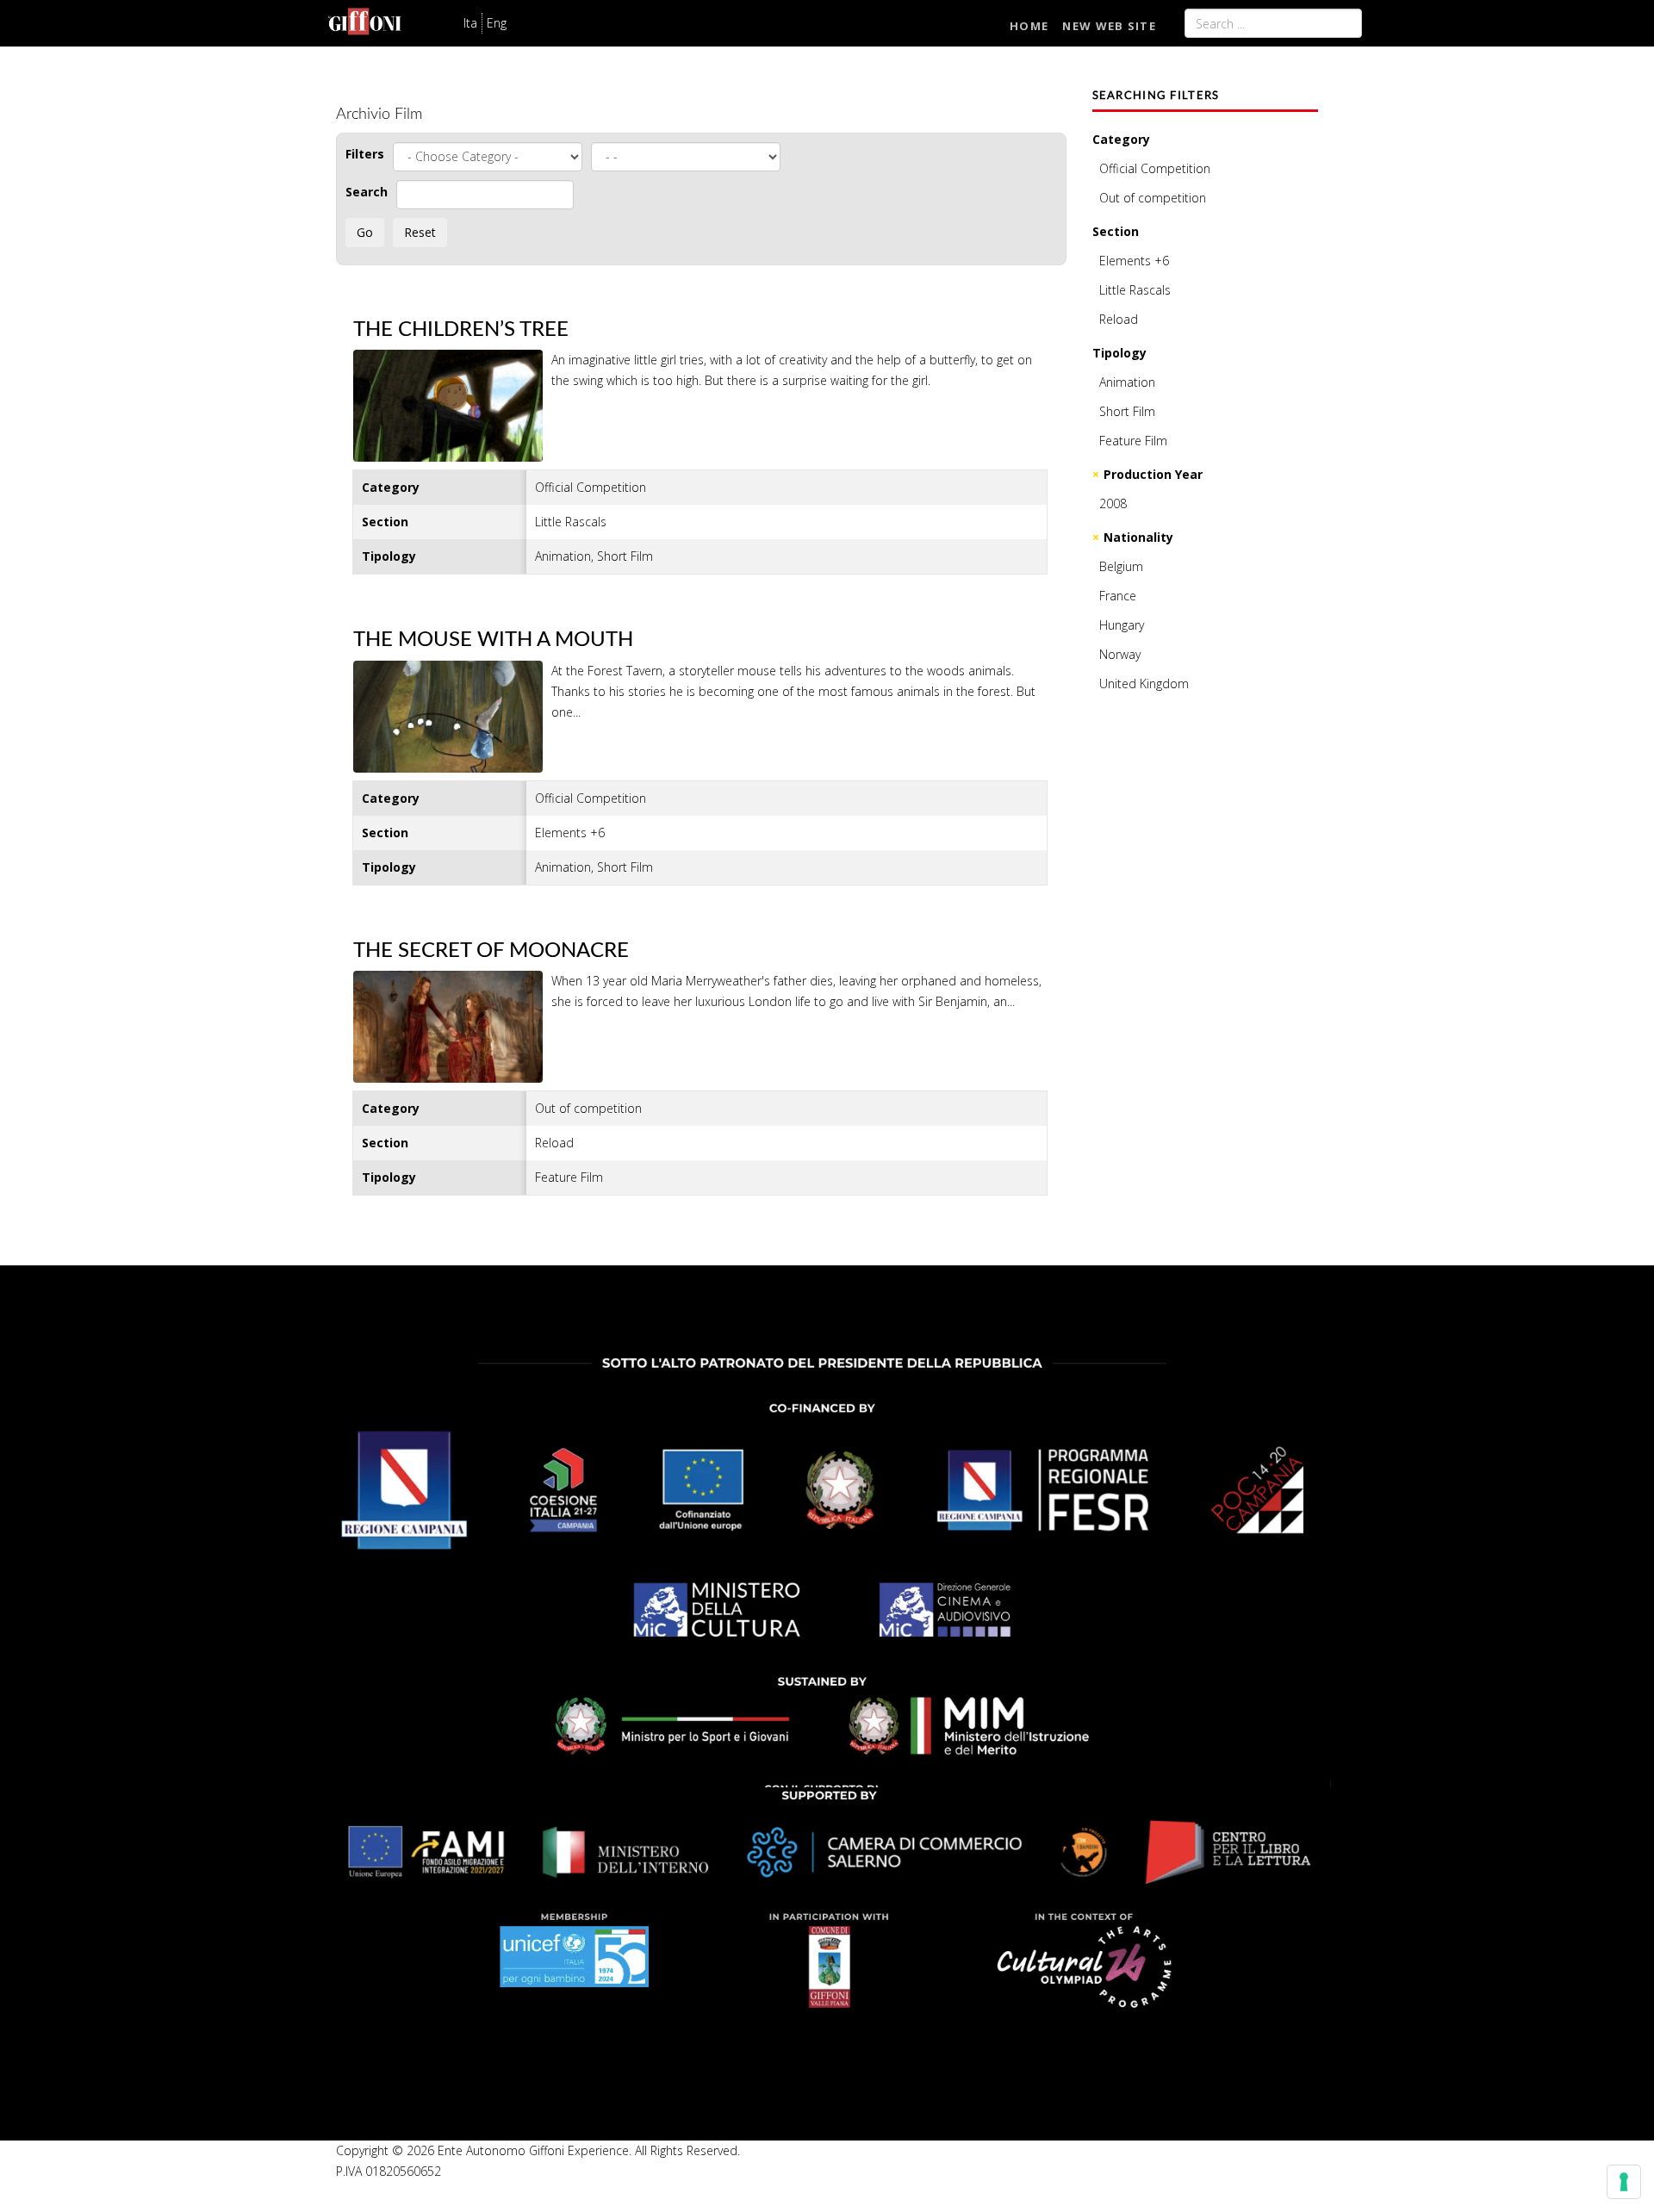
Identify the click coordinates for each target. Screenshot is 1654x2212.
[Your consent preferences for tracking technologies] (1624, 2182)
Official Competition (1155, 168)
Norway (1120, 654)
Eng (497, 23)
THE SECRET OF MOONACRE (491, 951)
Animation (1127, 382)
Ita (470, 23)
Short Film (1127, 411)
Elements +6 (1134, 261)
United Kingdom (1144, 683)
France (1118, 596)
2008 (1113, 503)
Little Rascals (1135, 290)
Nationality (1138, 537)
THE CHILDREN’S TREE (461, 330)
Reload (1119, 319)
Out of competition (1153, 198)
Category (1121, 139)
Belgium (1121, 566)
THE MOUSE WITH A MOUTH (493, 640)
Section (1116, 231)
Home (1029, 26)
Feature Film (1133, 441)
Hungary (1122, 625)
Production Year (1153, 474)
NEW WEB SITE (1109, 26)
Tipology (1119, 353)
